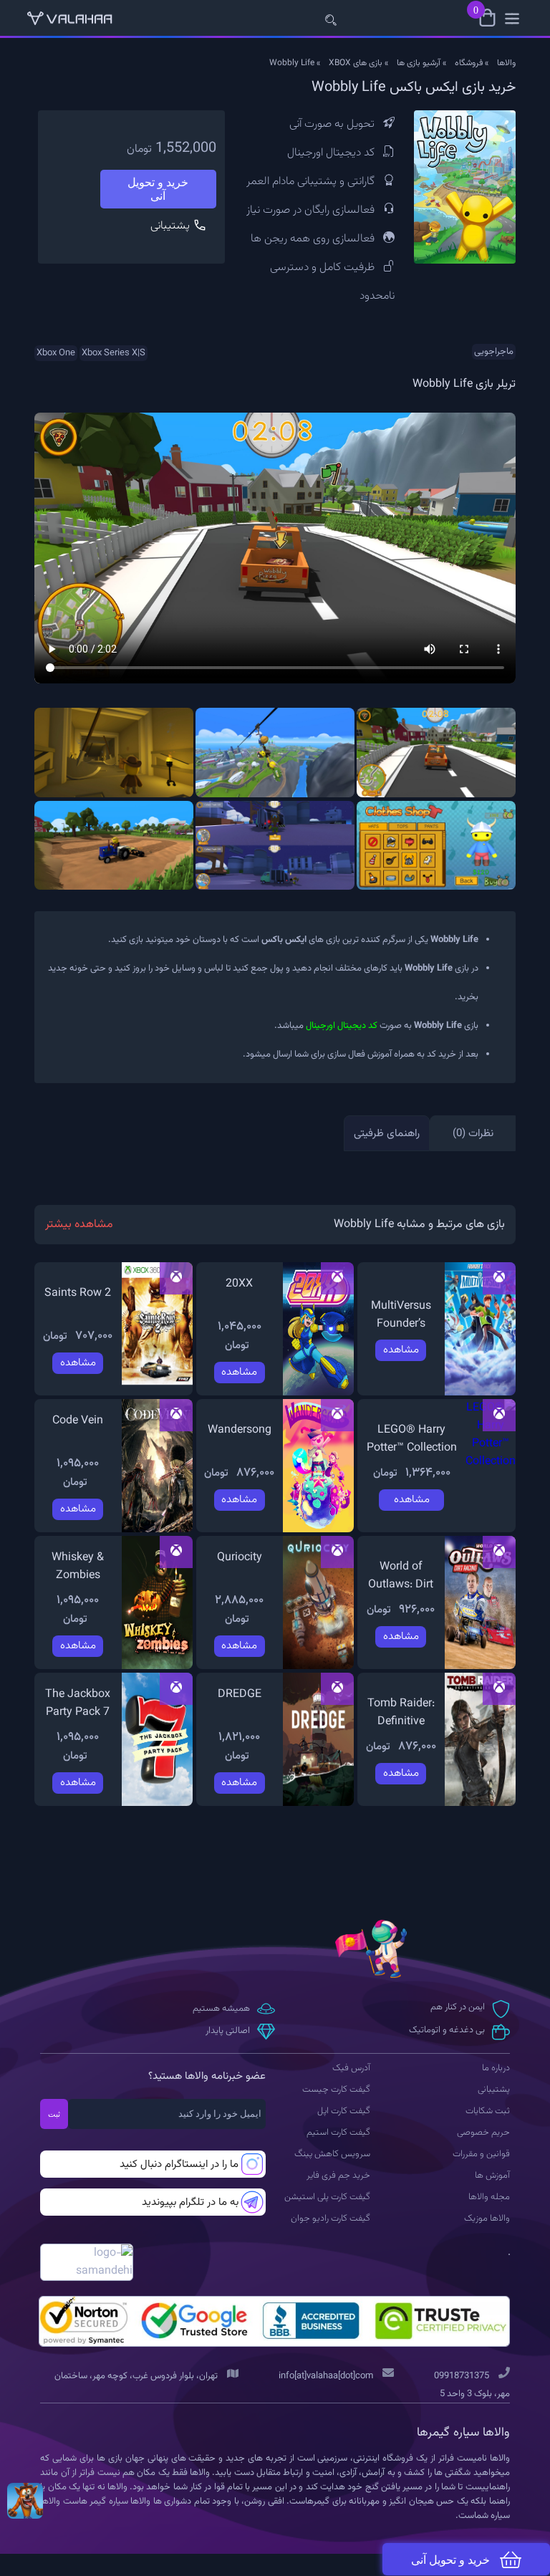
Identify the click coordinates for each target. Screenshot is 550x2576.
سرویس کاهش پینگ (332, 2154)
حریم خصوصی (483, 2133)
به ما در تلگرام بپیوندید (190, 2202)
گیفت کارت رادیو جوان (331, 2219)
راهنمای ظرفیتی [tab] (387, 1134)
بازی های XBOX (356, 63)
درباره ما (496, 2068)
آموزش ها (492, 2176)
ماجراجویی (494, 352)
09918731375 (462, 2376)
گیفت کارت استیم (338, 2133)
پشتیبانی (172, 226)
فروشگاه (469, 63)
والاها (506, 63)
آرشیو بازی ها (419, 63)
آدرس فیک (351, 2068)
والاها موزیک (487, 2219)
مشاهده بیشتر (79, 1225)
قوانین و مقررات (481, 2154)
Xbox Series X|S (114, 353)
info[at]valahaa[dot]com (326, 2376)
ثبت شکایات (488, 2111)
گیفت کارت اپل (344, 2111)
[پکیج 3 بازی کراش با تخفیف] (25, 2501)
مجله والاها (489, 2197)
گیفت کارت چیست (336, 2090)
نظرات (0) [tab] (473, 1134)
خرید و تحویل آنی (158, 189)
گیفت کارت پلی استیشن (327, 2197)
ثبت (54, 2114)
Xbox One (56, 353)
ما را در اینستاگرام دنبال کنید (179, 2164)
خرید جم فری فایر (338, 2176)
